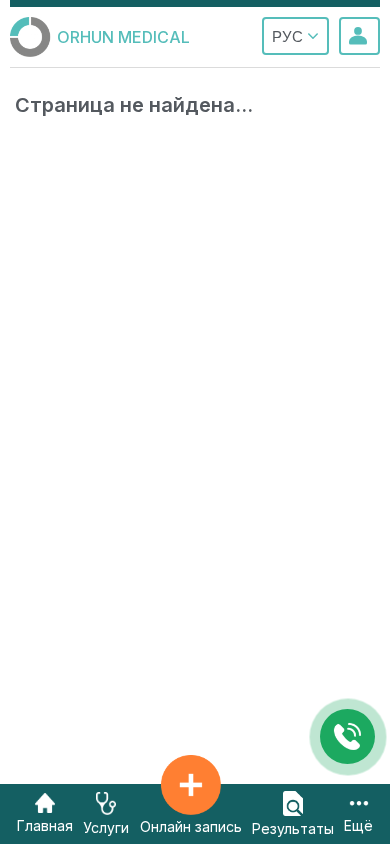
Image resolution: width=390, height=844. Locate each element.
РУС (289, 36)
